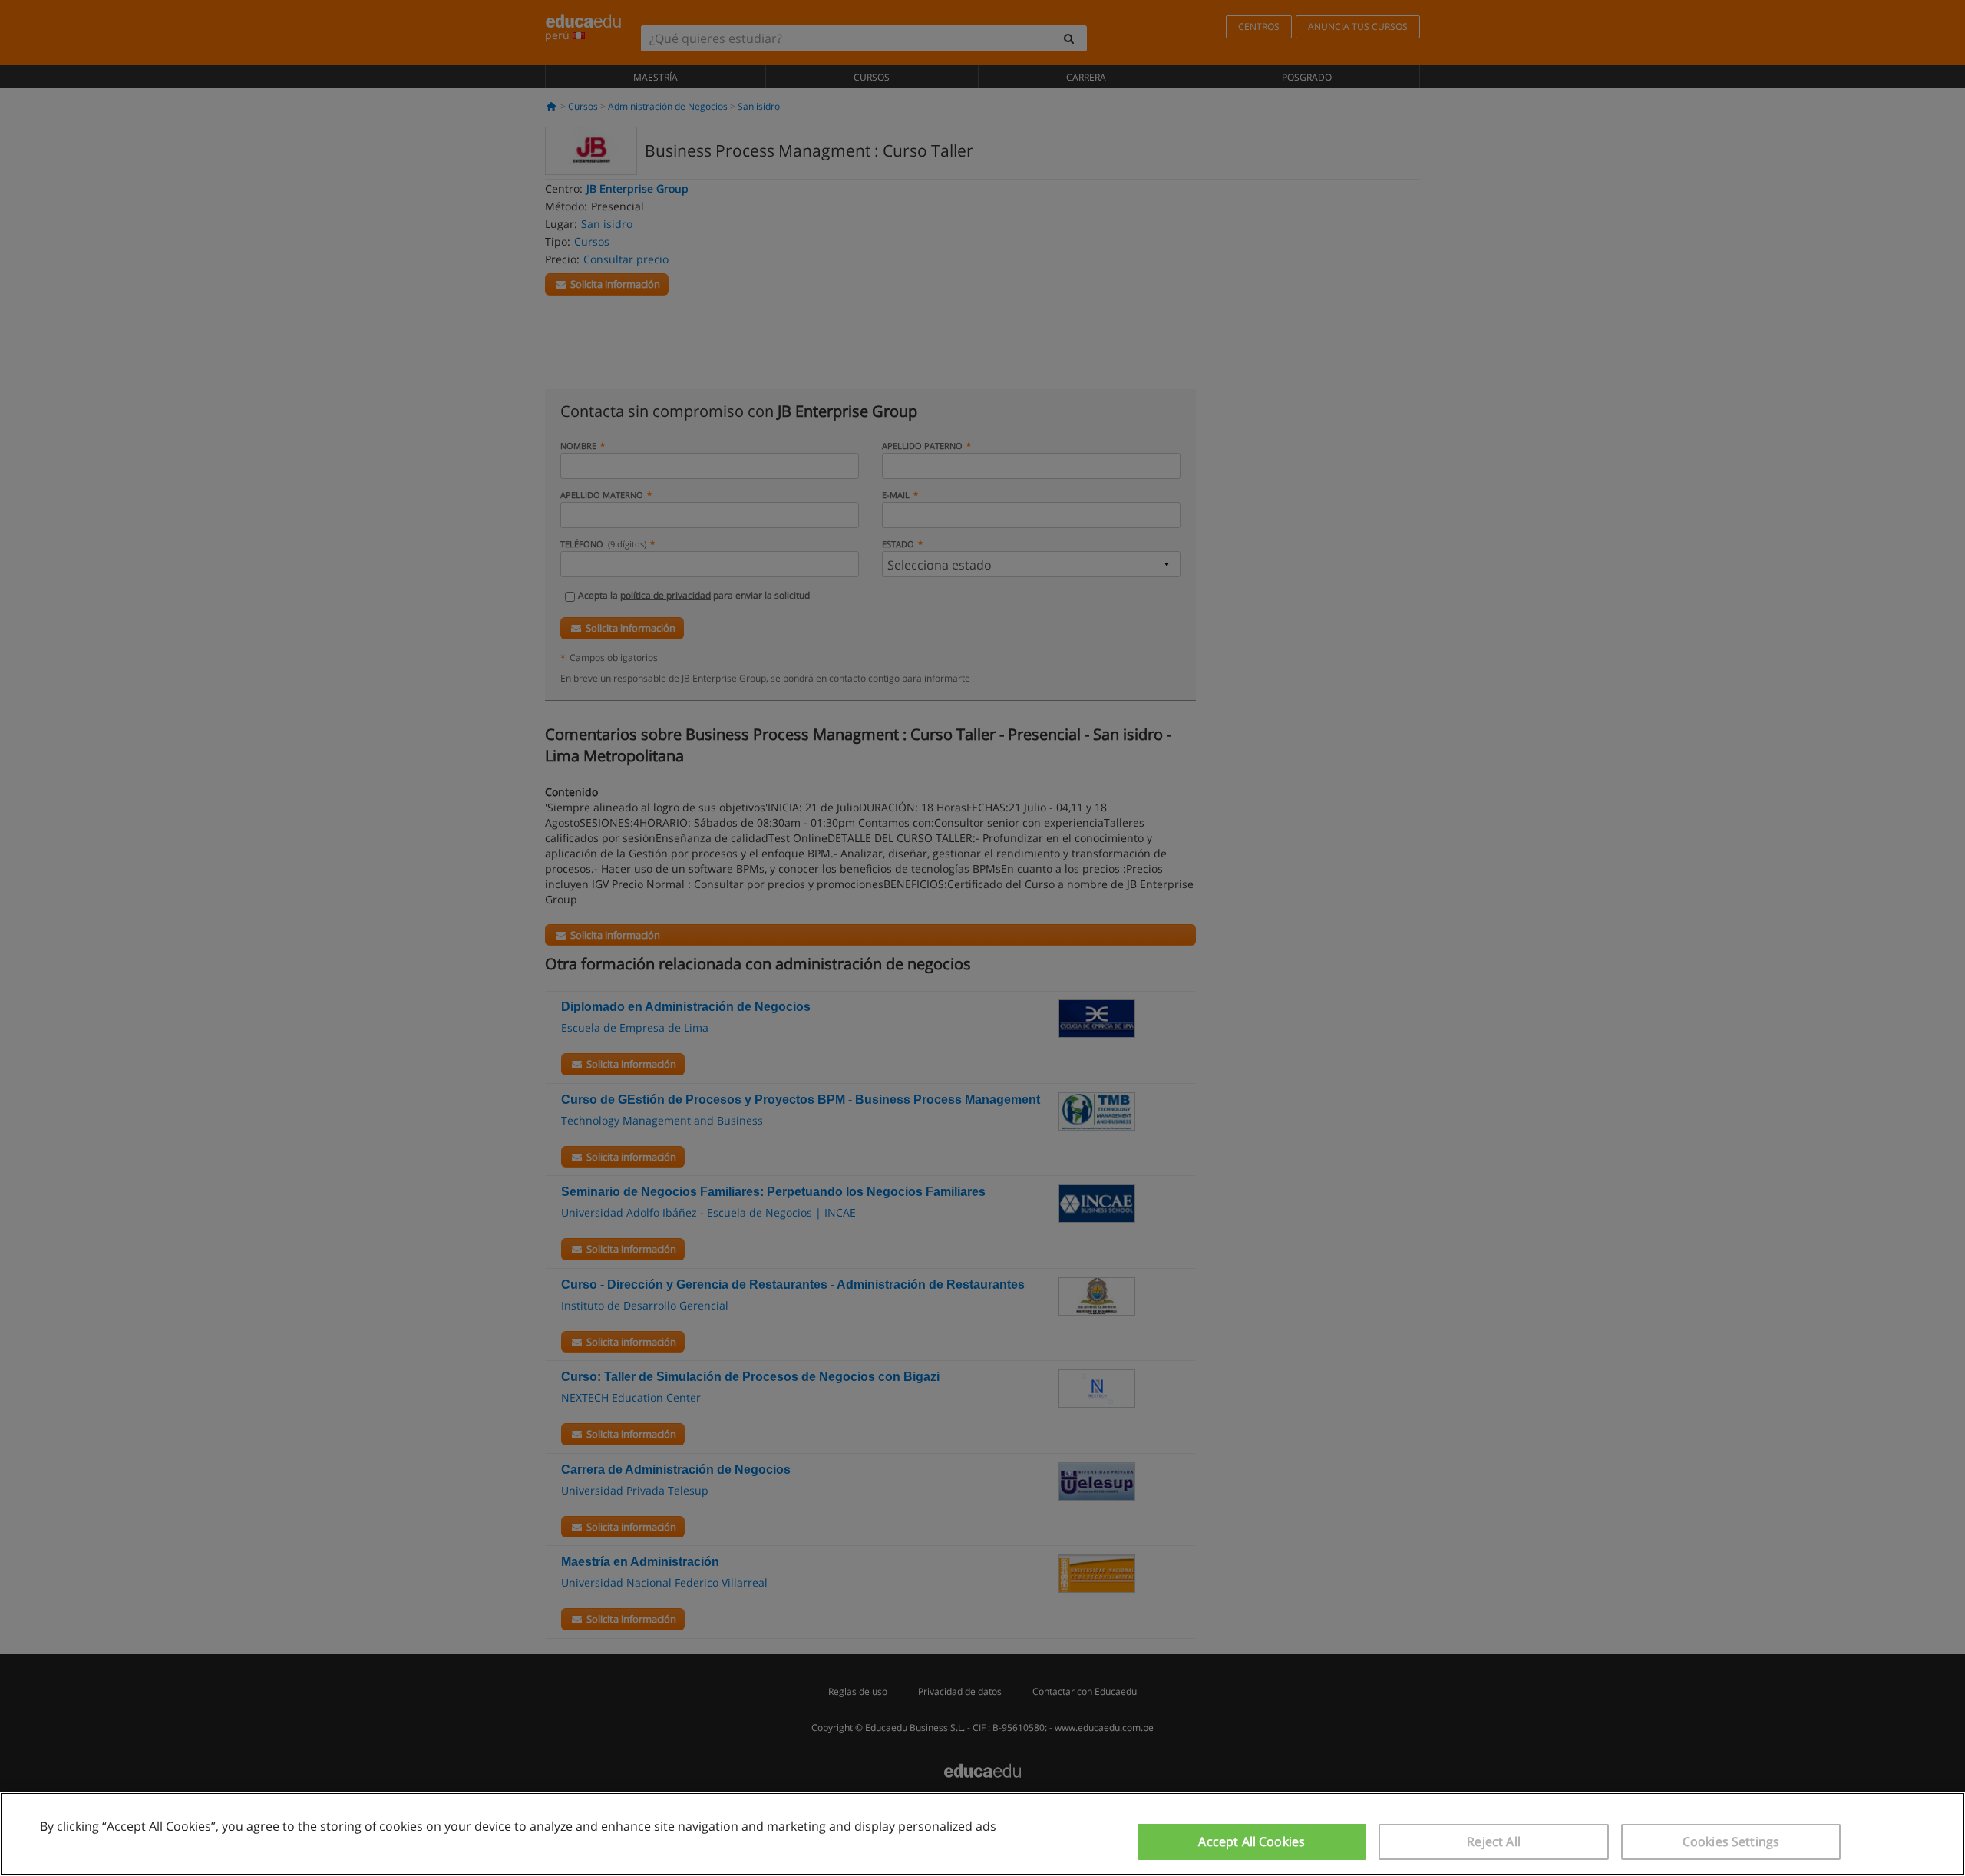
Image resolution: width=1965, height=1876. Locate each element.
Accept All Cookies (1252, 1841)
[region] (982, 1834)
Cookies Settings (1731, 1841)
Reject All (1494, 1841)
